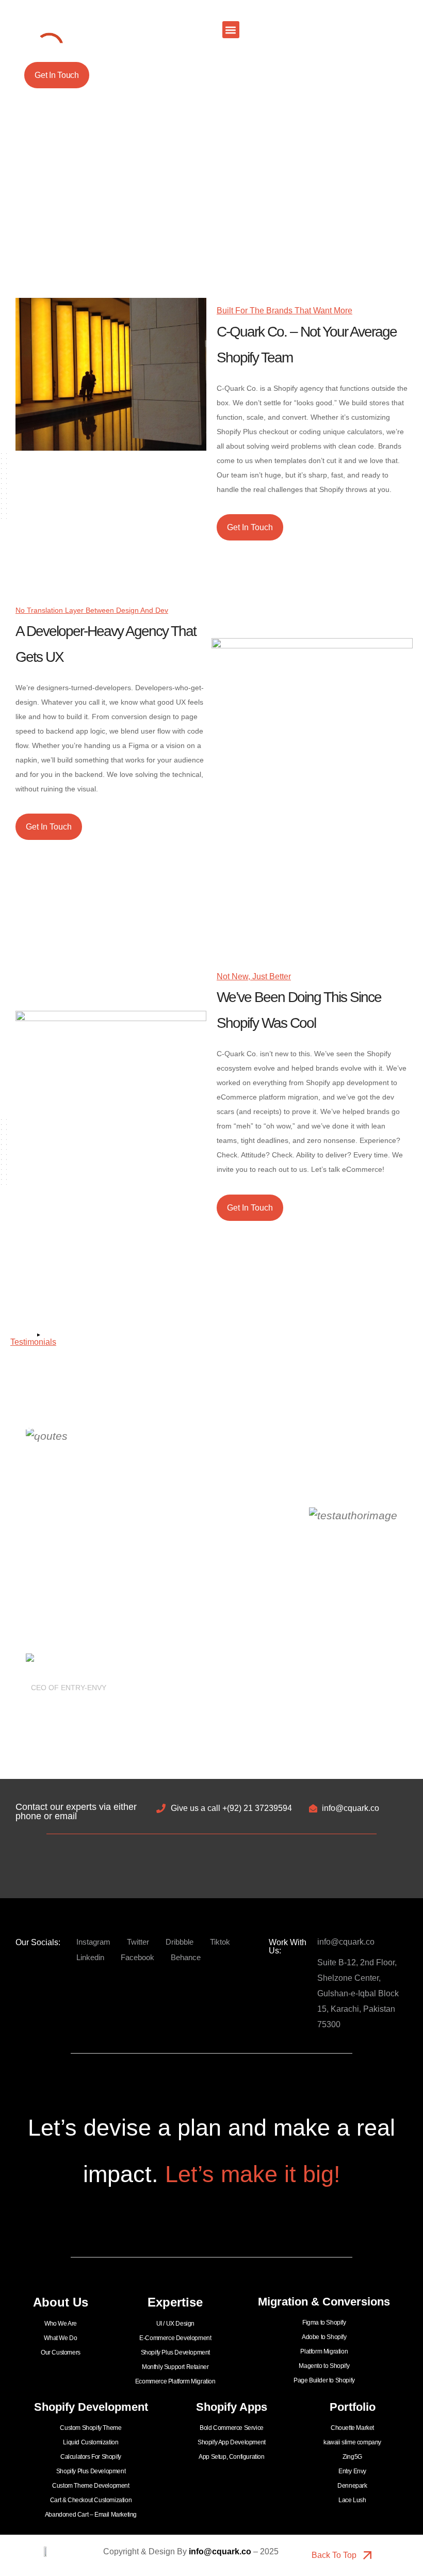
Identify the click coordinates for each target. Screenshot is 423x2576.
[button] (231, 30)
